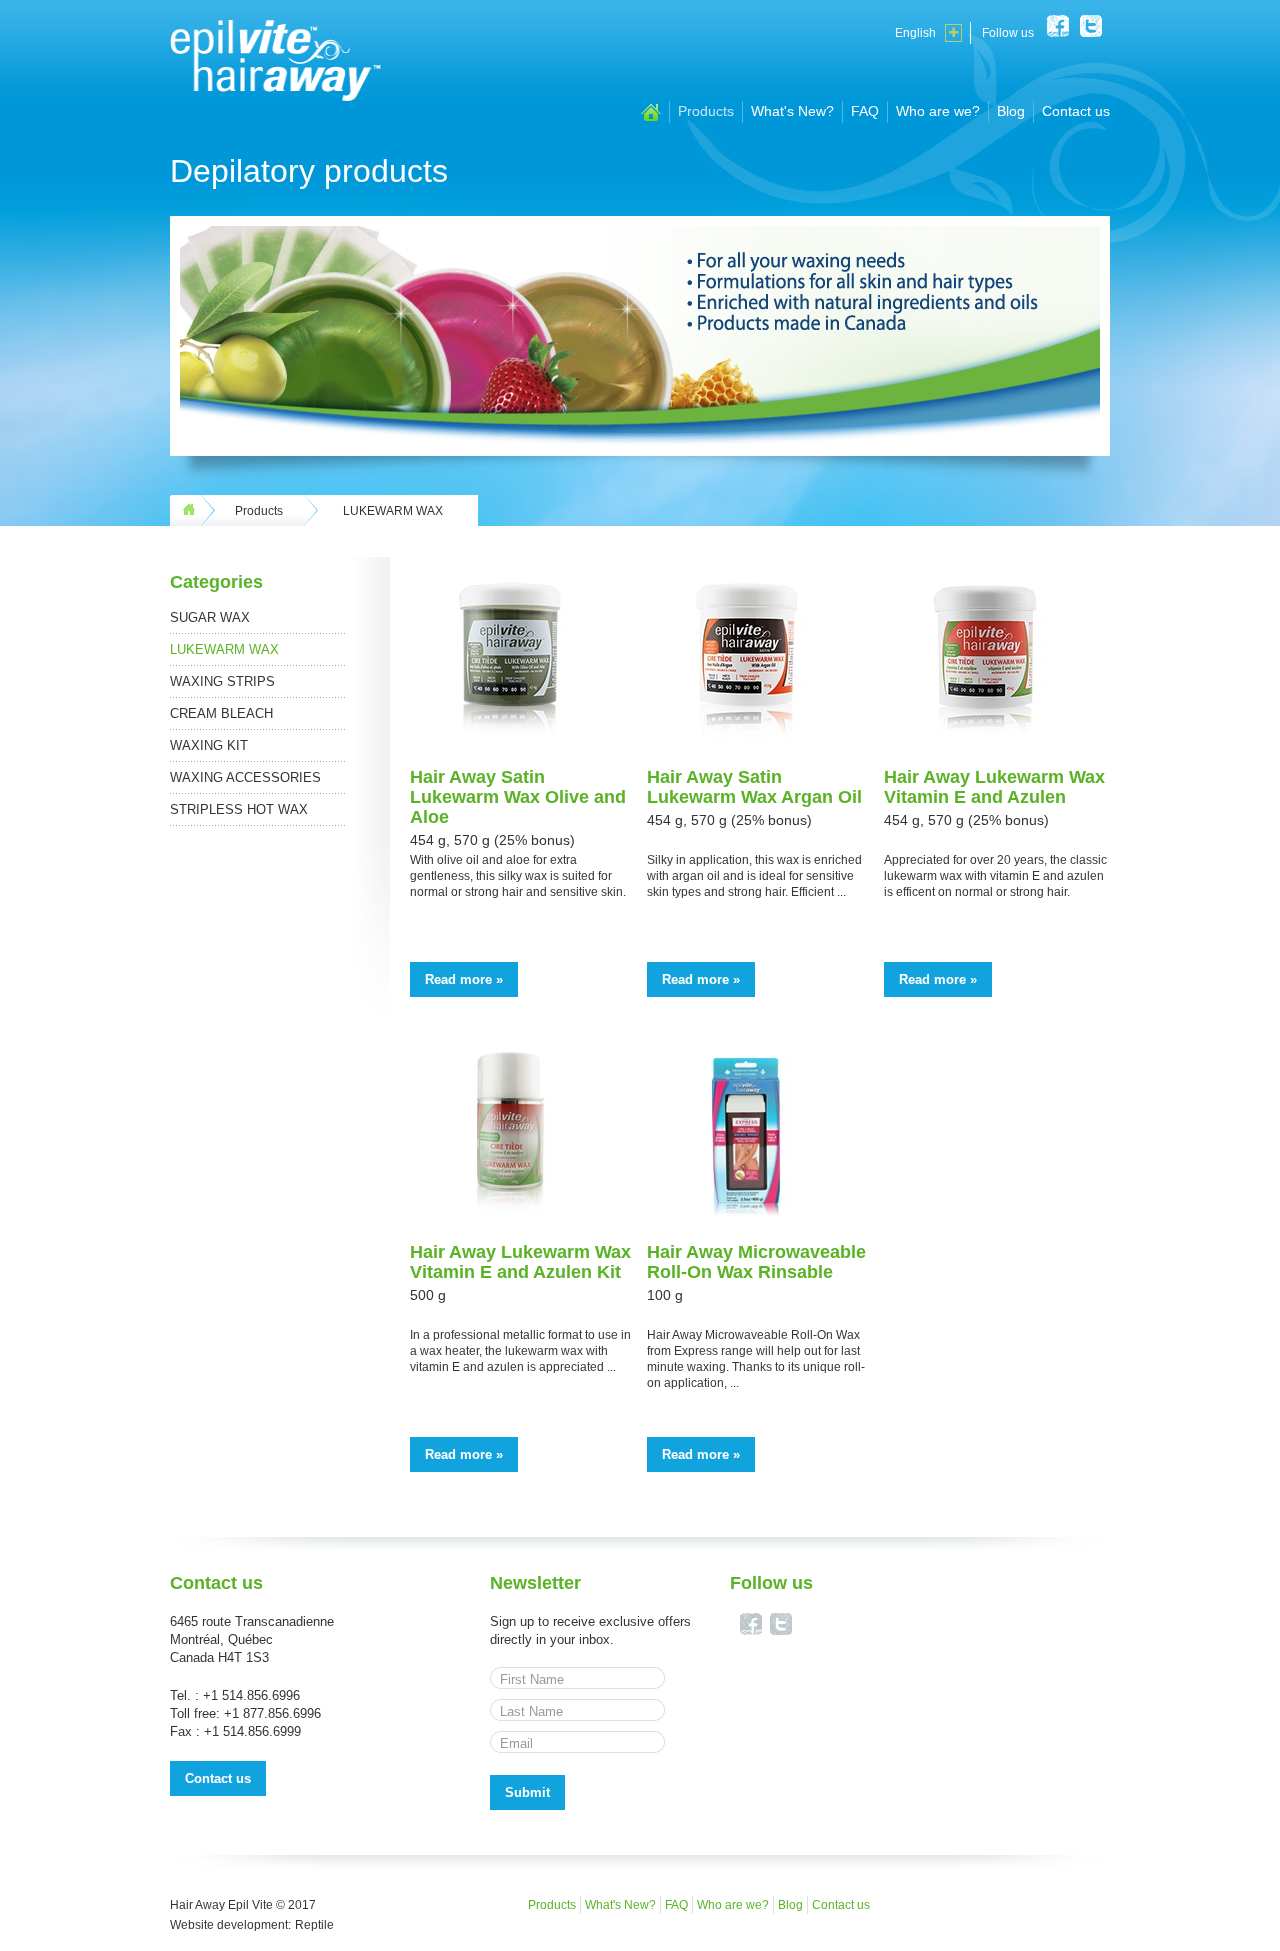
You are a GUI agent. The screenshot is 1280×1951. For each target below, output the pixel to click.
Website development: (230, 1925)
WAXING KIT (209, 745)
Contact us (1076, 111)
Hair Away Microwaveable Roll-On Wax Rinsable (756, 1262)
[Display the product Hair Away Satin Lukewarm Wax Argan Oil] (747, 736)
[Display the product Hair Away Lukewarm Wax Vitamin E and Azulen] (984, 736)
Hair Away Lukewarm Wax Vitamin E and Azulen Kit (520, 1262)
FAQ (865, 111)
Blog (1011, 111)
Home (651, 112)
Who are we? (938, 111)
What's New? (792, 111)
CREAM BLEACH (221, 713)
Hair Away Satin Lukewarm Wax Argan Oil (754, 787)
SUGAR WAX (210, 617)
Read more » (464, 979)
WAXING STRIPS (222, 681)
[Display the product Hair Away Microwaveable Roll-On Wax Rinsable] (747, 1211)
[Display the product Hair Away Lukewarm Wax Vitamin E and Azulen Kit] (510, 1211)
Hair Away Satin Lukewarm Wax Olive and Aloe (518, 797)
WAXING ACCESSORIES (245, 777)
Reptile (314, 1925)
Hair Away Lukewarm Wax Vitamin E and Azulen (994, 787)
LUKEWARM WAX (224, 649)
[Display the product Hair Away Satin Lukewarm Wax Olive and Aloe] (510, 736)
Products (706, 111)
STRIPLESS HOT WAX (239, 809)
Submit (527, 1792)
